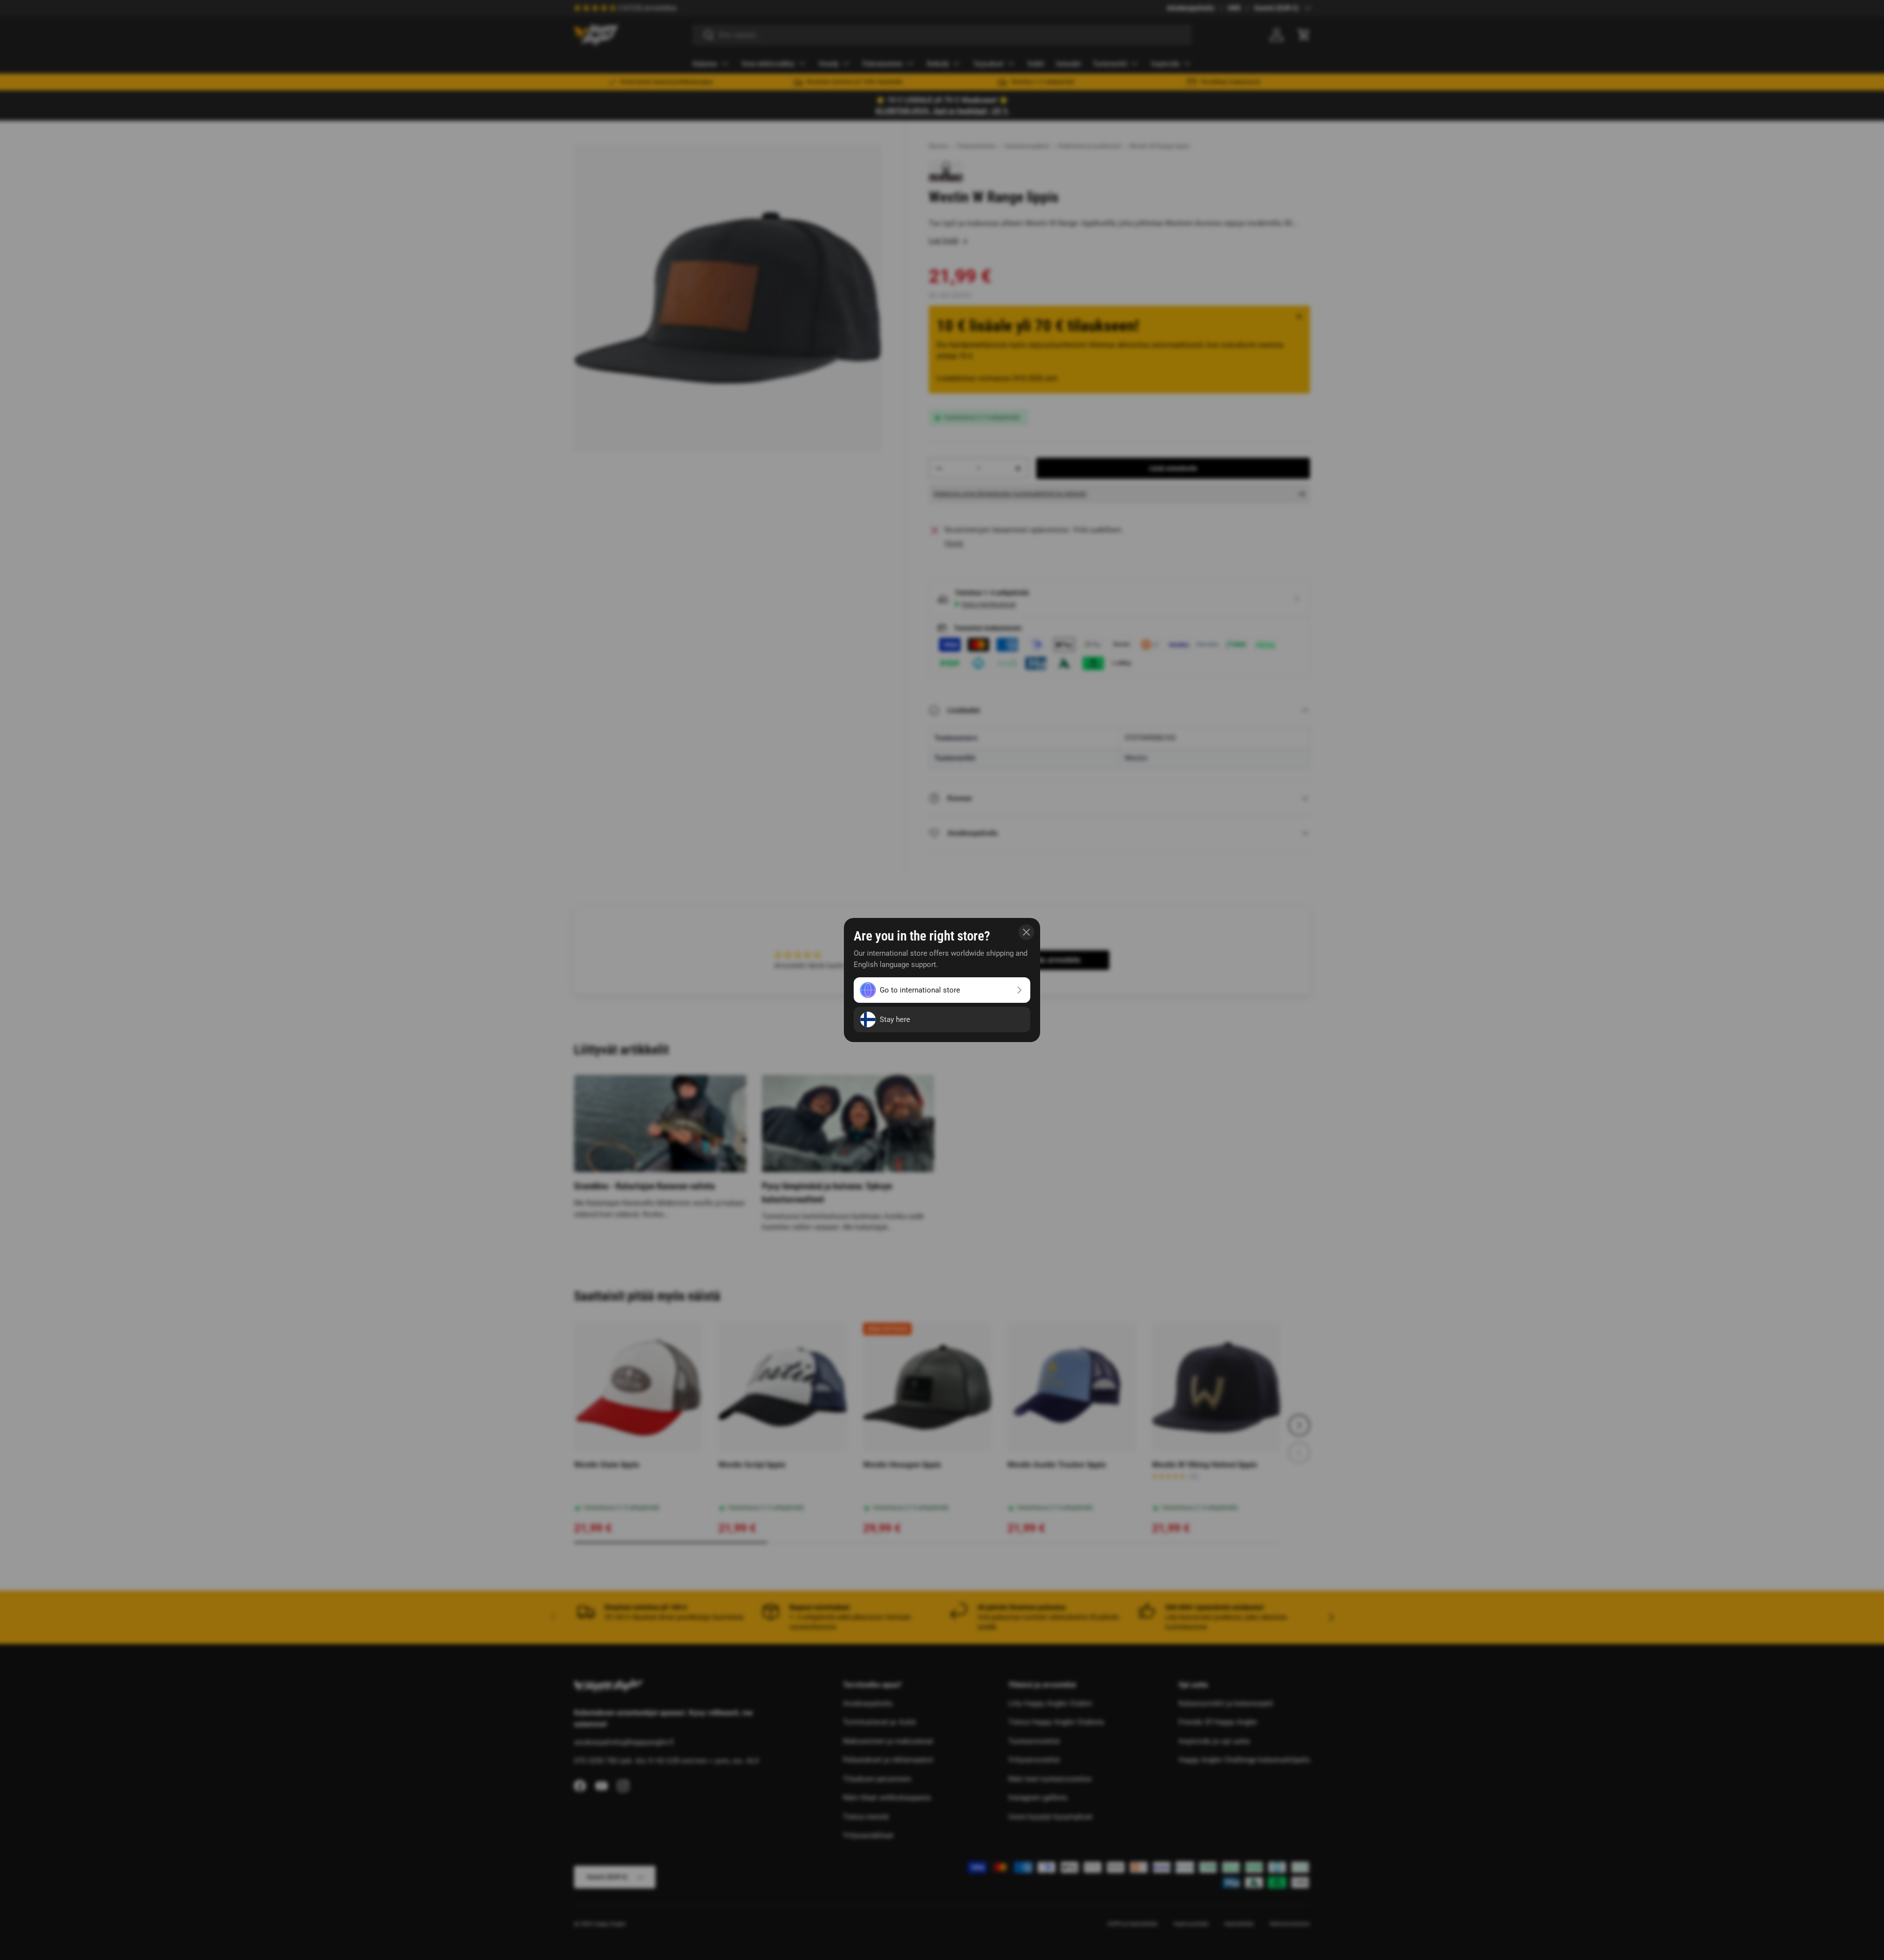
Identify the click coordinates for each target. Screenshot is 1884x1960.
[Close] (1026, 932)
